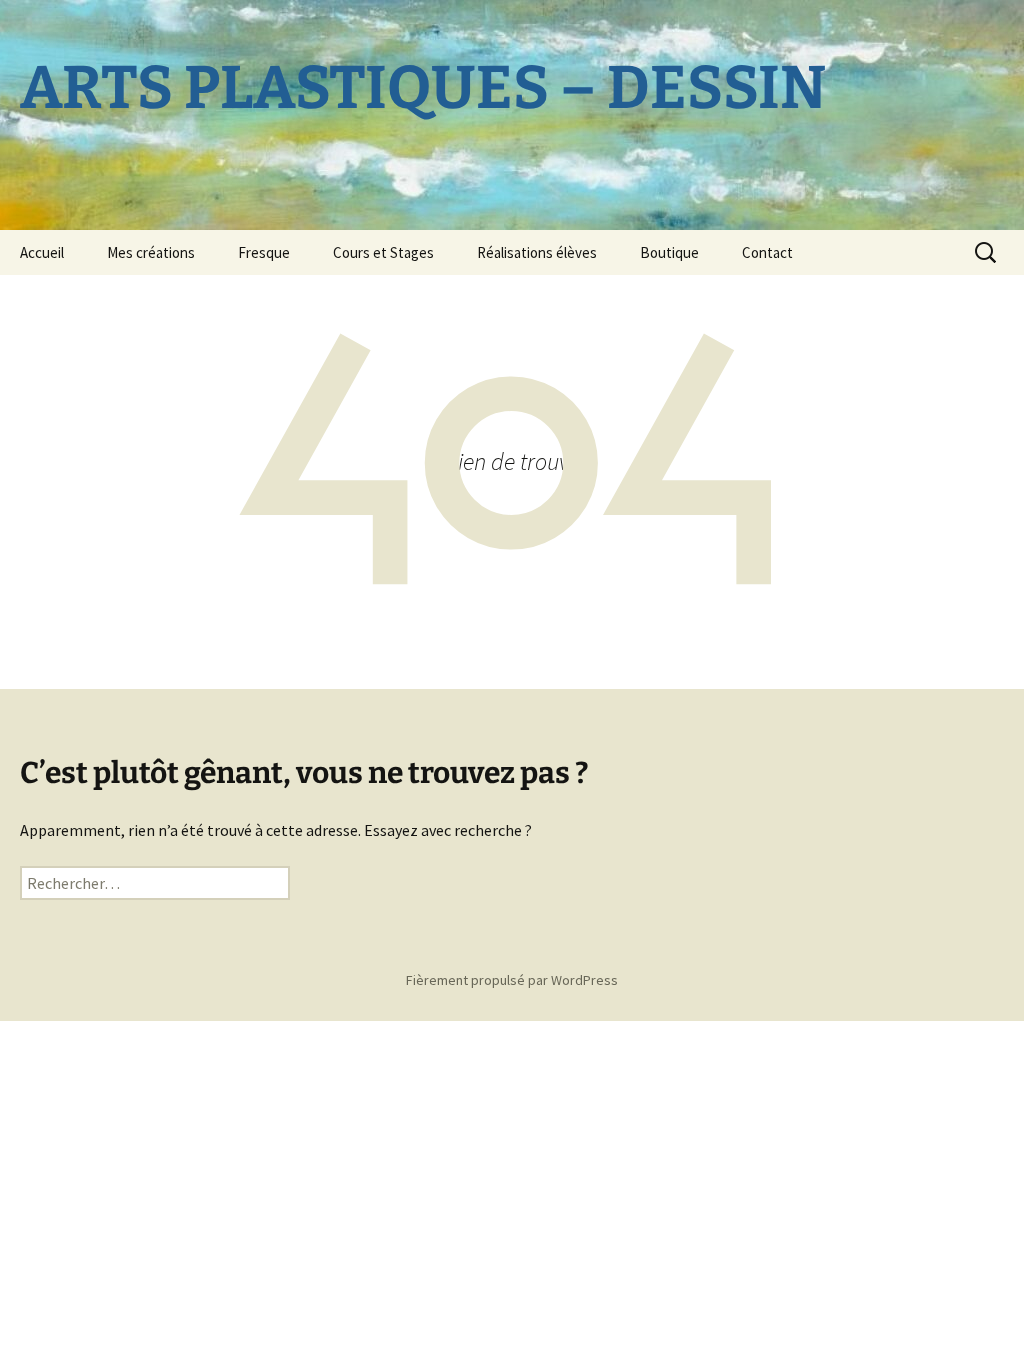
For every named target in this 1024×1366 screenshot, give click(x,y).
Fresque (264, 252)
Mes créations (151, 252)
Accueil (42, 252)
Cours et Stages (383, 252)
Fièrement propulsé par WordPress (512, 980)
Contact (767, 252)
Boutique (669, 252)
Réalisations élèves (537, 252)
